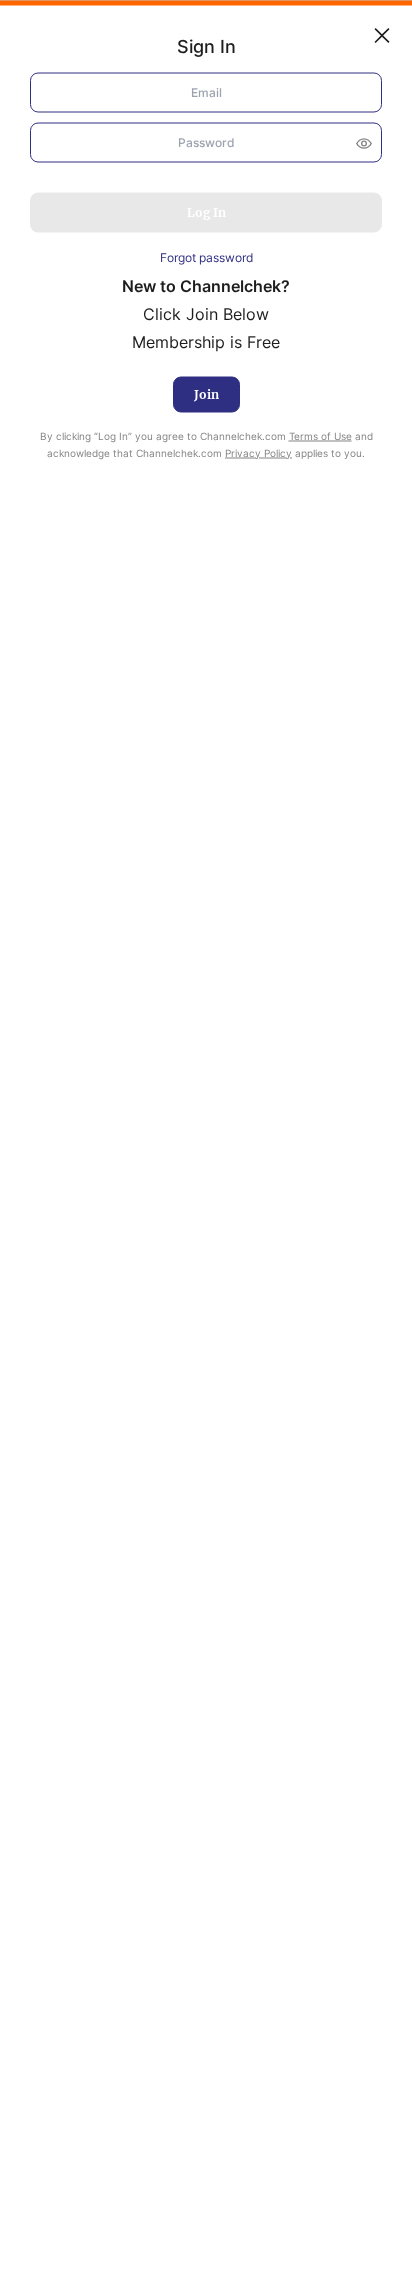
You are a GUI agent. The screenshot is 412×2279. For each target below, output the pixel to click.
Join (206, 393)
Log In (206, 212)
